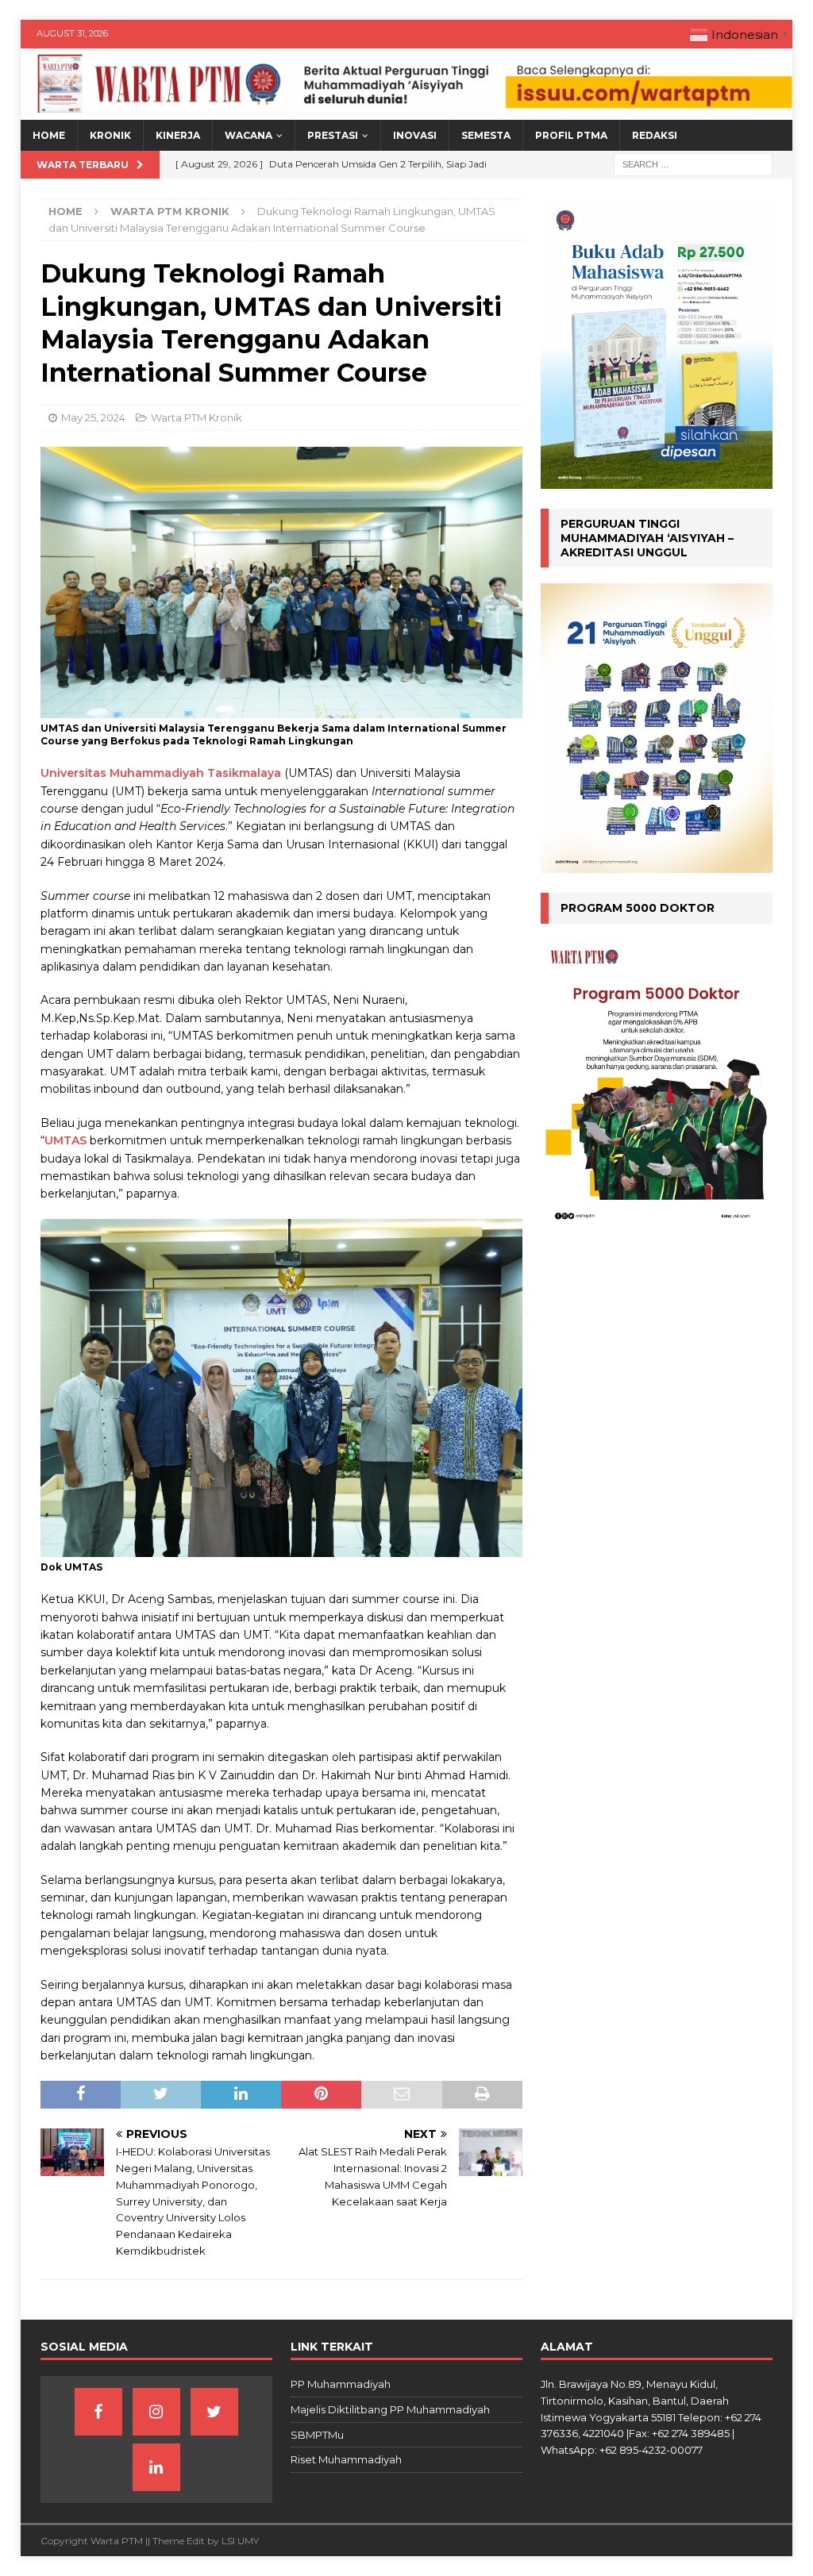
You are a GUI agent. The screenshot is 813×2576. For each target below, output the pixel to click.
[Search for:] (693, 164)
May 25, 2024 (93, 417)
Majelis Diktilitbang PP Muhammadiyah (390, 2409)
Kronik (110, 135)
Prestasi (333, 135)
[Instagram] (156, 2412)
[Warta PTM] (407, 111)
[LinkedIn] (156, 2467)
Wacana (249, 135)
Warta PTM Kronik (197, 417)
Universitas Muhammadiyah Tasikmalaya (161, 773)
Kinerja (178, 135)
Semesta (486, 135)
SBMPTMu (317, 2435)
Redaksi (655, 135)
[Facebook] (98, 2412)
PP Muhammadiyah (341, 2384)
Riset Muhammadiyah (346, 2459)
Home (49, 135)
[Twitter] (214, 2412)
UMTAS (66, 1140)
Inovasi (415, 135)
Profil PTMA (571, 135)
